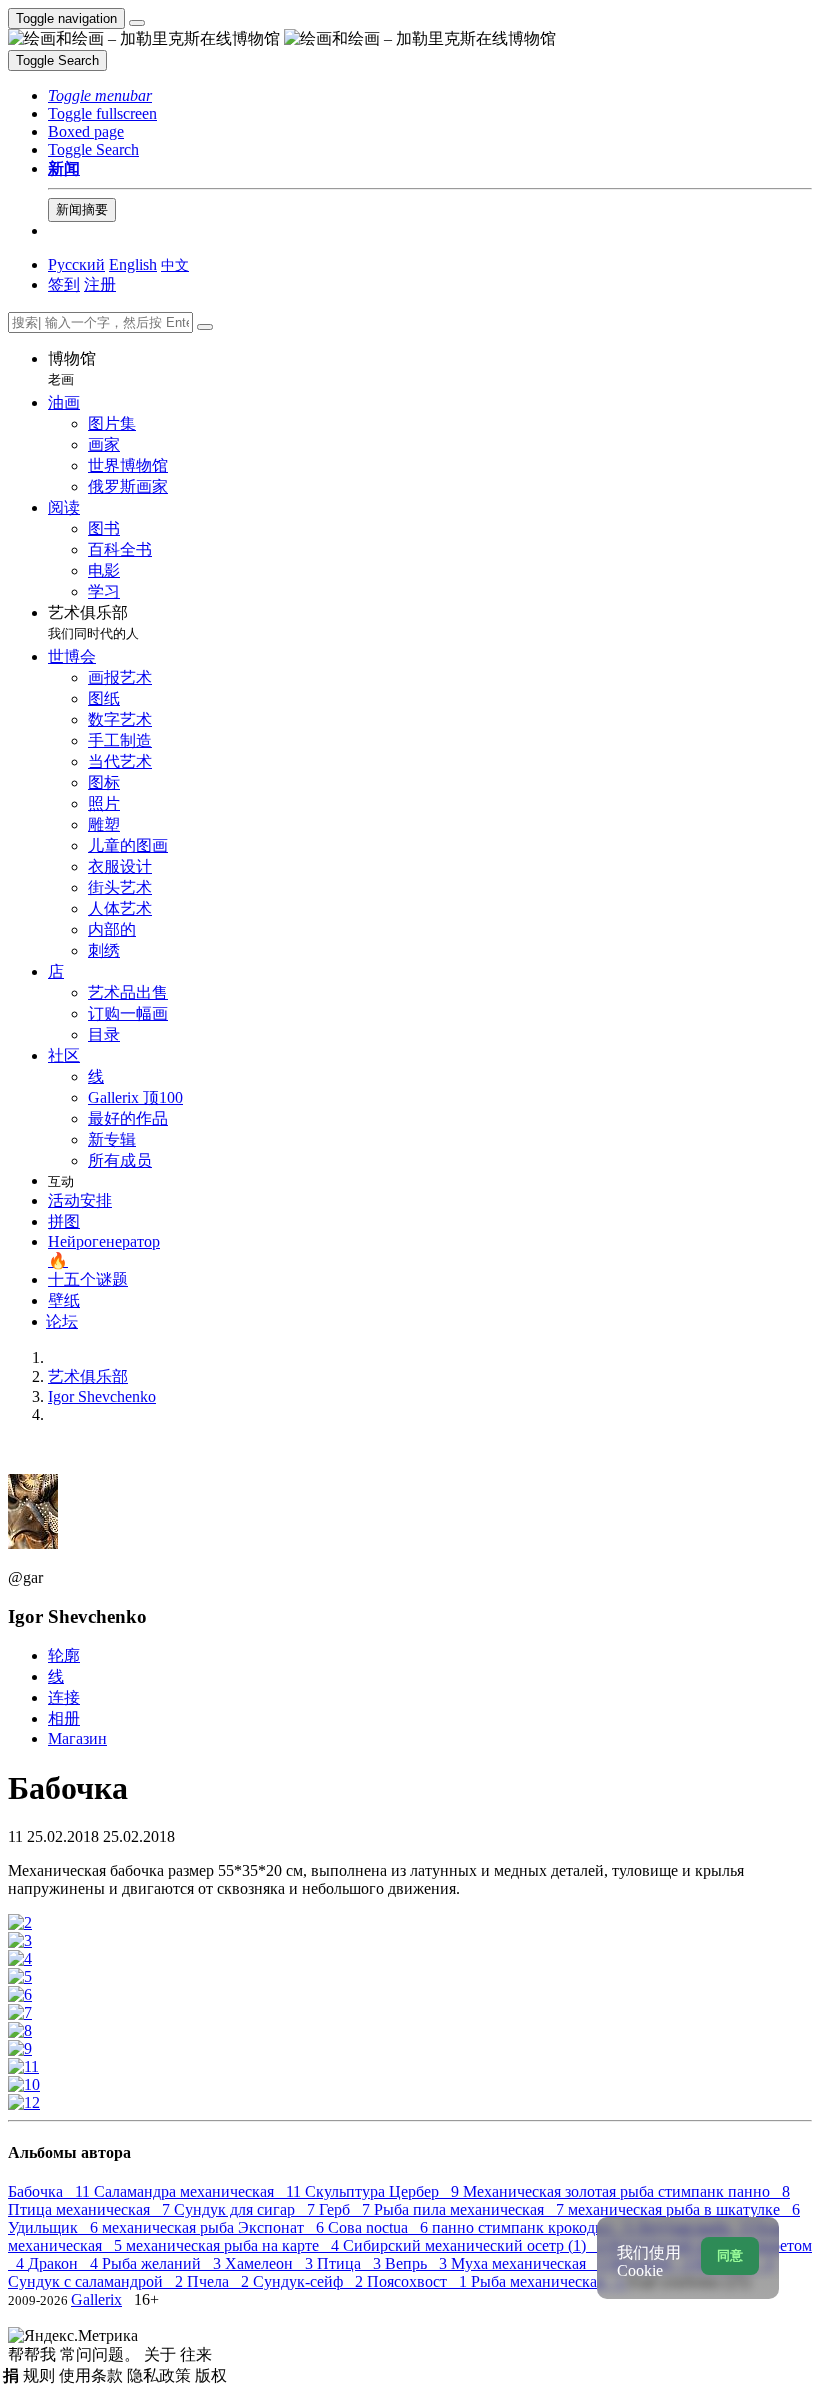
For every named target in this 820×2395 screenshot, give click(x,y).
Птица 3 (351, 2263)
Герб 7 (346, 2209)
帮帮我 (34, 2354)
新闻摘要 (82, 209)
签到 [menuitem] (64, 284)
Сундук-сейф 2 (310, 2281)
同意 (730, 2255)
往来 (196, 2354)
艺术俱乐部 (93, 622)
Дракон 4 (65, 2263)
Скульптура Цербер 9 (384, 2191)
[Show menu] (137, 23)
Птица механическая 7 (91, 2209)
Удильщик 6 (55, 2227)
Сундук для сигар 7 (246, 2209)
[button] (100, 95)
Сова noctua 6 (380, 2227)
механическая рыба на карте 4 (234, 2245)
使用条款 (93, 2375)
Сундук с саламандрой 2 (97, 2281)
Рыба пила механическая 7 (471, 2209)
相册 (64, 1718)
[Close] (205, 327)
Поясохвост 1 (419, 2281)
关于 (162, 2354)
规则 (41, 2375)
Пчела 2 (220, 2281)
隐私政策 (161, 2375)
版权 (211, 2375)
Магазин (77, 1738)
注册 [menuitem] (100, 284)
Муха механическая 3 (530, 2263)
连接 (64, 1697)
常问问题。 (102, 2354)
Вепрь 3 (418, 2263)
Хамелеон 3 (271, 2263)
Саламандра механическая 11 (199, 2191)
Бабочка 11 (51, 2191)
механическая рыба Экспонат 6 (215, 2227)
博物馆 (72, 368)
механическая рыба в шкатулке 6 (684, 2209)
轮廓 (64, 1655)
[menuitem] (175, 264)
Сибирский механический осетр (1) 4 (476, 2245)
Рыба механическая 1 (549, 2281)
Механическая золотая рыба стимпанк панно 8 (626, 2191)
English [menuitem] (133, 264)
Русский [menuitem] (76, 264)
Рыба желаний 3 (163, 2263)
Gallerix (96, 2299)
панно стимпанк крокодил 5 (534, 2227)
